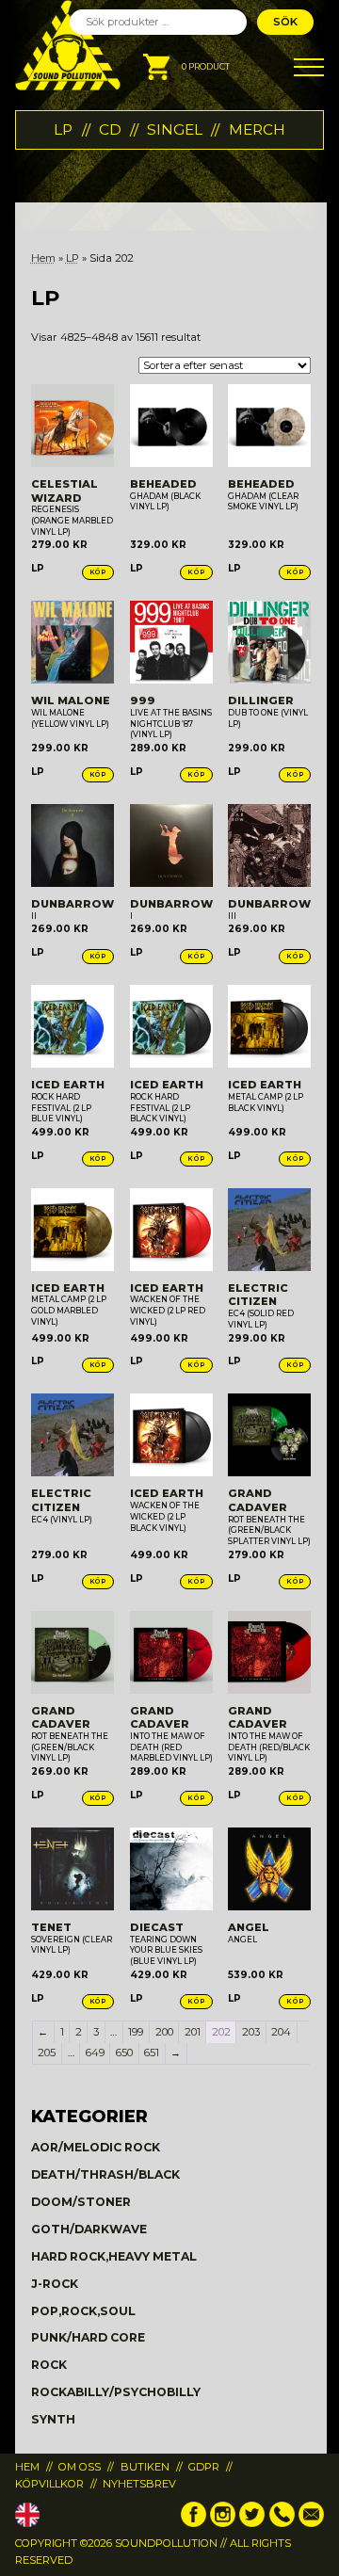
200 (164, 2032)
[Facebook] (194, 2523)
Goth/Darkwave (89, 2229)
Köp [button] (98, 572)
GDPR (204, 2467)
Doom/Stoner (81, 2202)
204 (281, 2032)
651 (152, 2053)
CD (110, 129)
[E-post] (311, 2523)
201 (193, 2032)
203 (251, 2032)
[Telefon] (282, 2523)
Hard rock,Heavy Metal (114, 2256)
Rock (49, 2365)
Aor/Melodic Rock (96, 2147)
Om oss (80, 2467)
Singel (175, 129)
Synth (53, 2419)
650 (124, 2053)
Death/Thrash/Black (105, 2174)
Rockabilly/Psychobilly (116, 2392)
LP (63, 129)
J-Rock (55, 2284)
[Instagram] (223, 2523)
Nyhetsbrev (139, 2484)
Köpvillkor (49, 2484)
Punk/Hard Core (88, 2337)
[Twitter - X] (252, 2523)
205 (47, 2053)
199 (136, 2032)
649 (95, 2053)
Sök (285, 22)
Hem (43, 258)
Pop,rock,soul (83, 2311)
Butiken (145, 2467)
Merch (257, 129)
